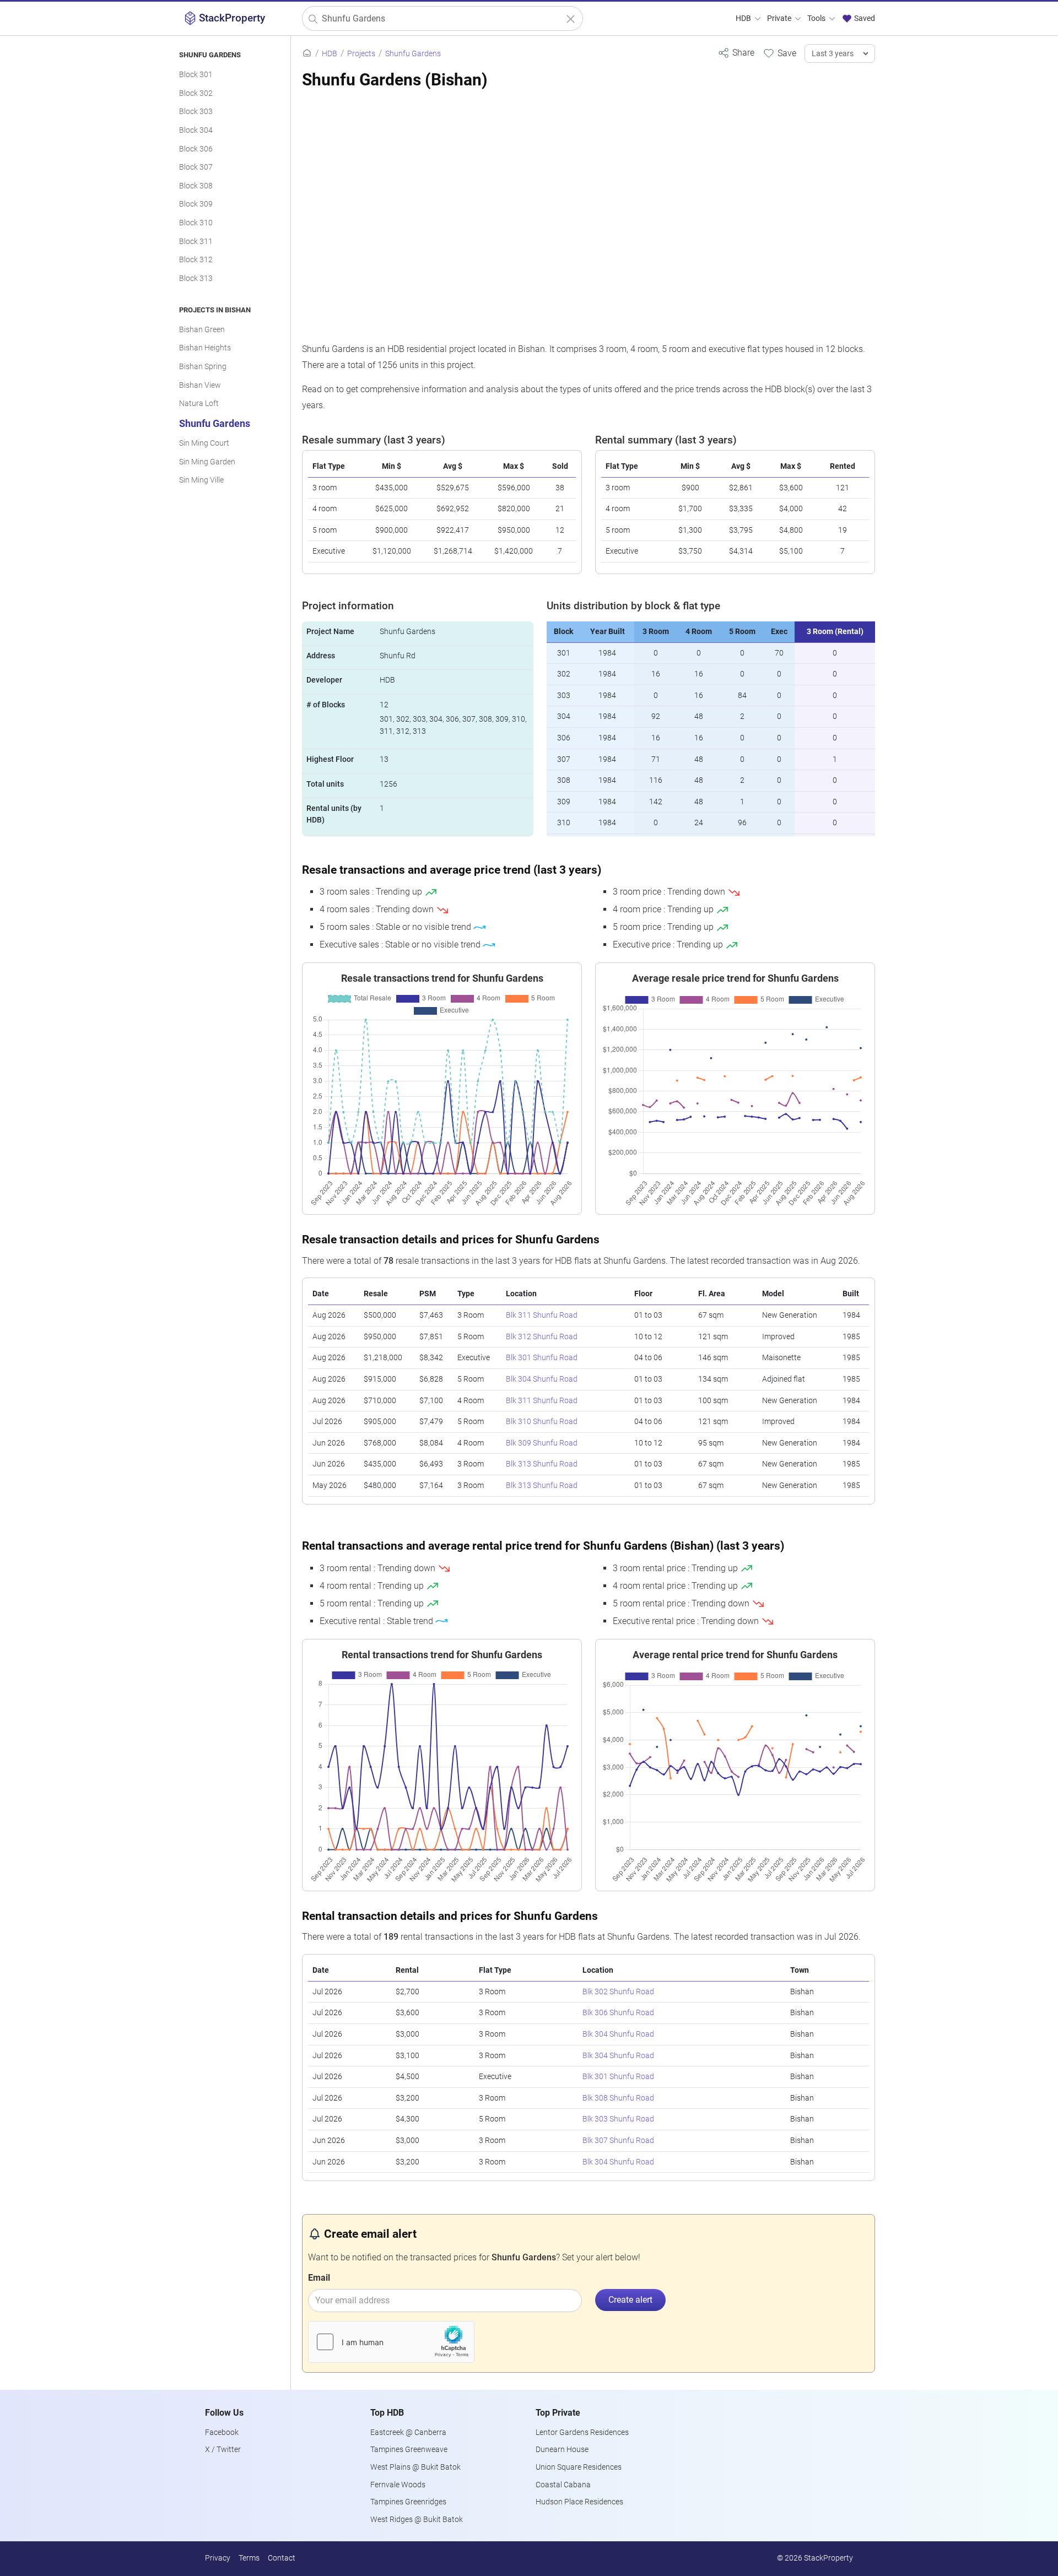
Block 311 (196, 242)
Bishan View (200, 385)
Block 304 (196, 130)
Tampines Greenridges (408, 2502)
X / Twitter (223, 2450)
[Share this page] (736, 53)
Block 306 (196, 149)
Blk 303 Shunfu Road (618, 2119)
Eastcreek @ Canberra (408, 2432)
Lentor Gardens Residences (582, 2432)
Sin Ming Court (204, 443)
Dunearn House (562, 2450)
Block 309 (196, 204)
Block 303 (196, 112)
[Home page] (307, 54)
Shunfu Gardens (215, 424)
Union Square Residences (579, 2467)
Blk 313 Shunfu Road (542, 1464)
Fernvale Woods (398, 2485)
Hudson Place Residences (579, 2502)
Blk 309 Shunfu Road (542, 1443)
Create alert (630, 2300)
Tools (817, 18)
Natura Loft (199, 404)
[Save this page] (779, 53)
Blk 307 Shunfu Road (618, 2141)
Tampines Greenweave (409, 2450)
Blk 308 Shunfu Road (618, 2098)
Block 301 (196, 75)
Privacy (218, 2558)
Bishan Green (202, 330)
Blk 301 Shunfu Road (542, 1358)
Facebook (222, 2432)
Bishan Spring (203, 367)
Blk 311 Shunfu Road (542, 1315)
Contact (282, 2558)
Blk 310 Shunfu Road (542, 1422)
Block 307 (196, 167)
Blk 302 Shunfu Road (618, 1992)
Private (780, 18)
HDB (744, 18)
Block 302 (196, 93)
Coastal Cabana (563, 2485)
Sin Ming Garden (207, 462)
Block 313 (196, 278)
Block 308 (196, 186)
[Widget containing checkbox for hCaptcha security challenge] (391, 2342)
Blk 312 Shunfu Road (542, 1337)
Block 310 (196, 223)
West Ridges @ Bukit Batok (417, 2520)
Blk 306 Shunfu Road (618, 2013)
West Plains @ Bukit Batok (415, 2467)
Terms (249, 2558)
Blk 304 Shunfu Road (542, 1379)
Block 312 (196, 260)
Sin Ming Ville (201, 480)
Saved (864, 18)
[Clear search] (571, 19)
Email (319, 2278)
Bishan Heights (205, 348)
